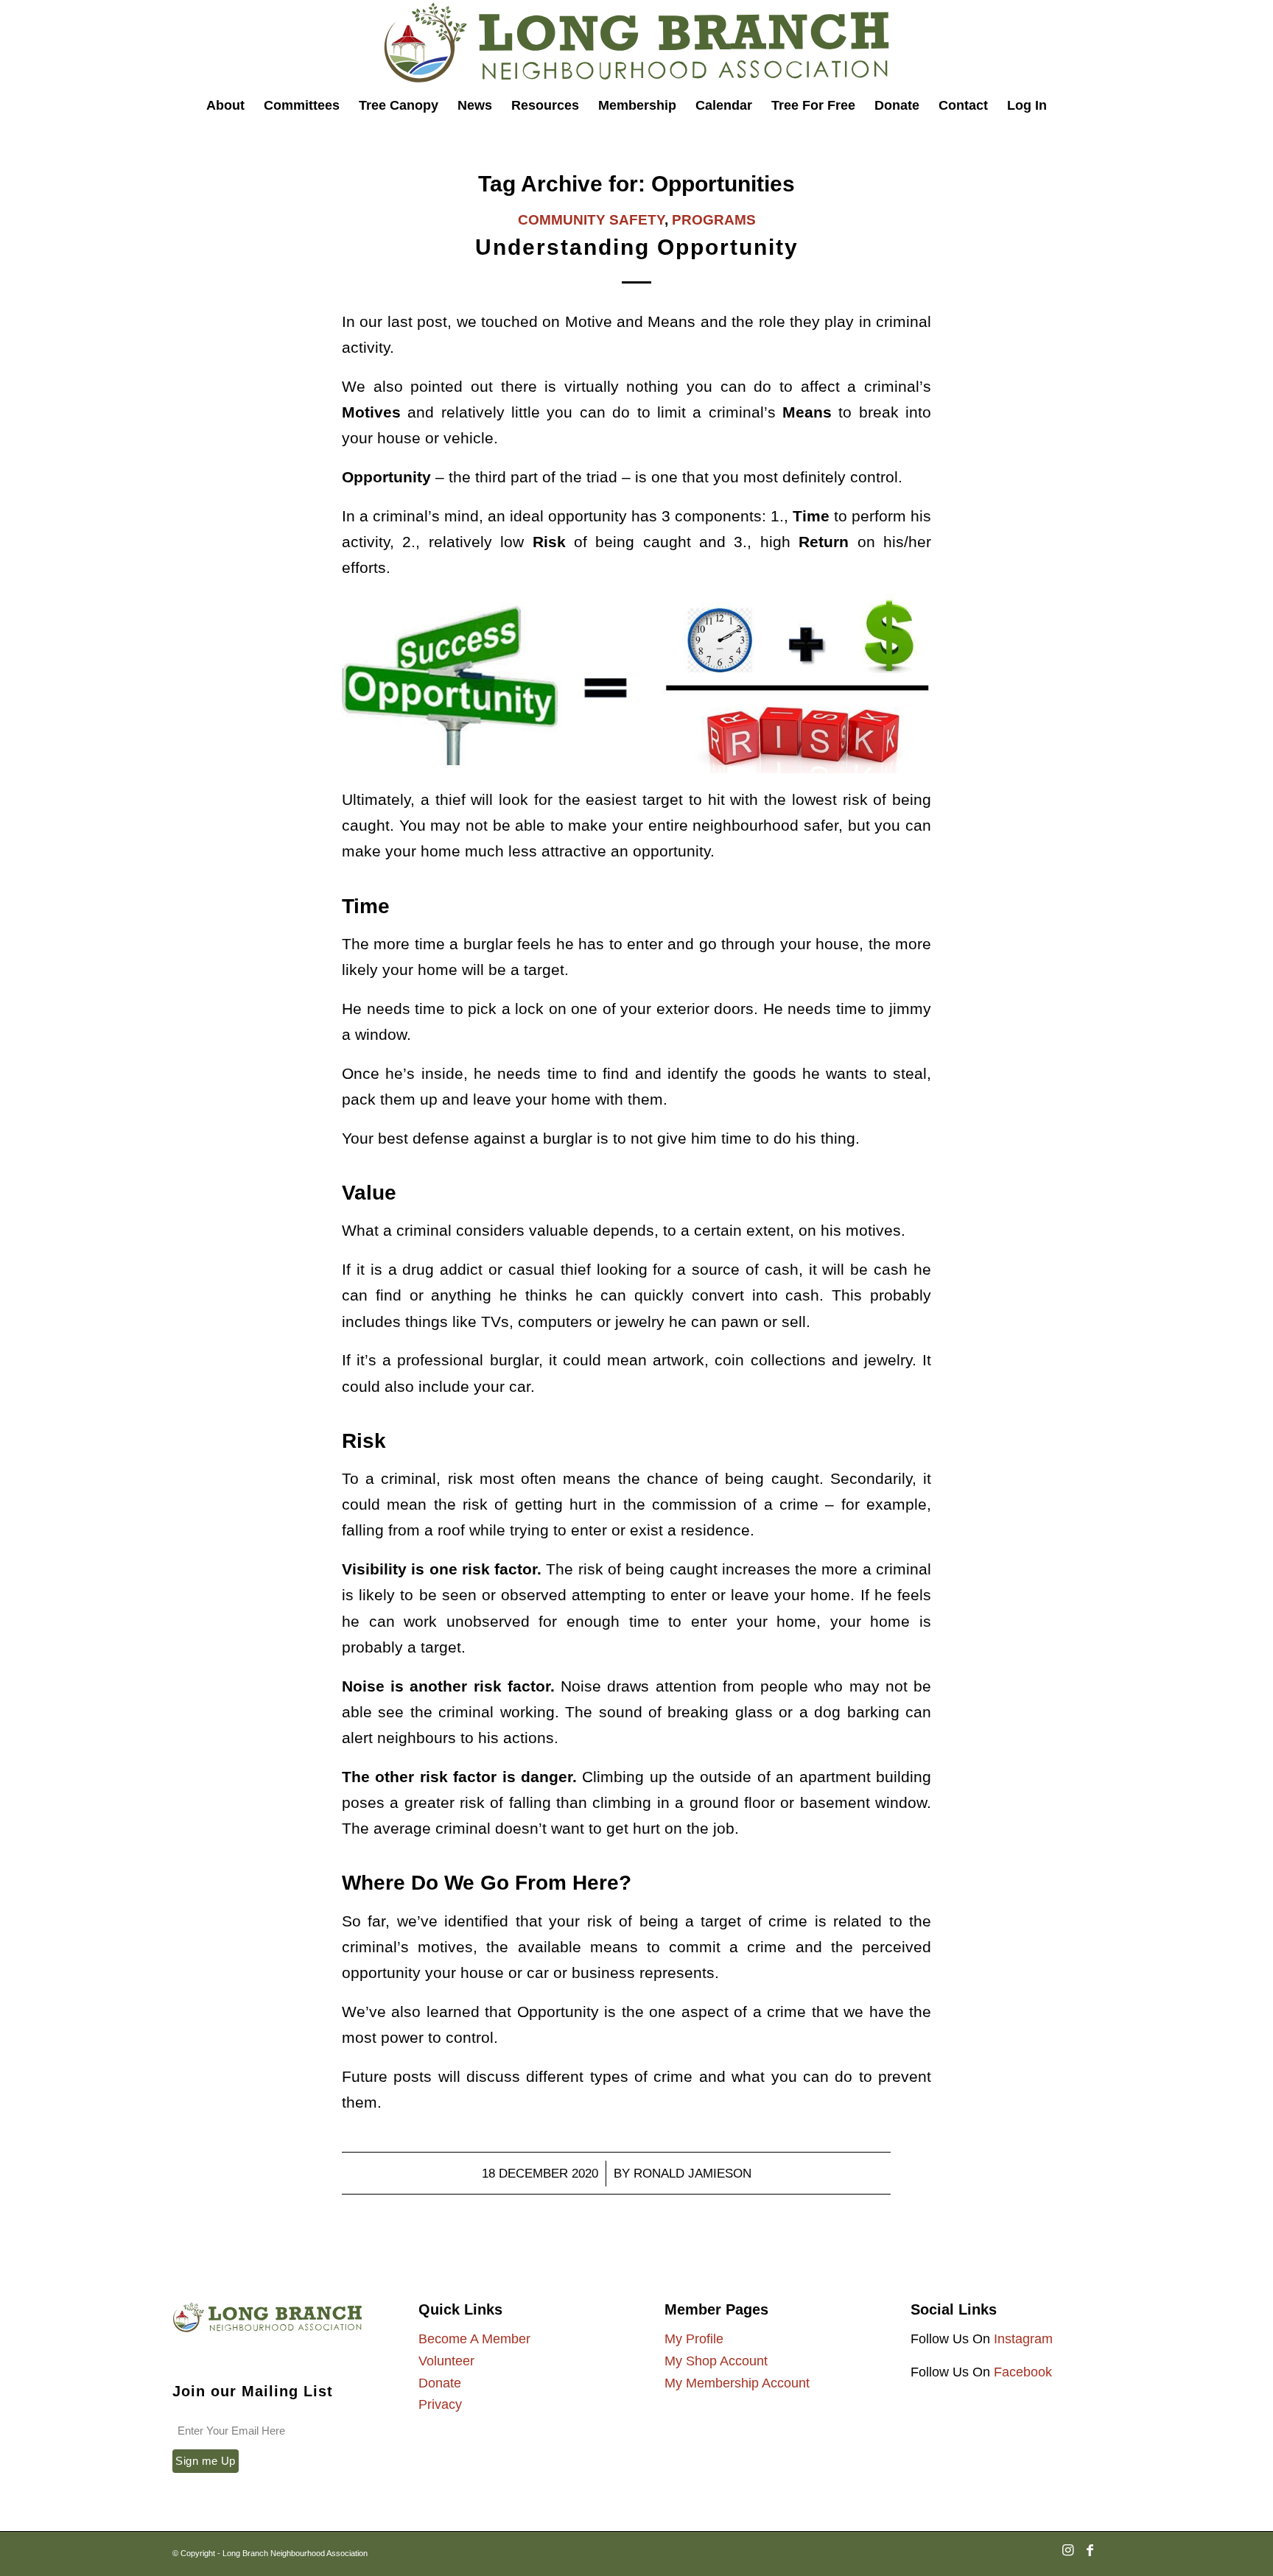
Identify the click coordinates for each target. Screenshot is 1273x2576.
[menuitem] (225, 105)
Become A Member (474, 2339)
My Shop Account (716, 2361)
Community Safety (591, 220)
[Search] (1066, 105)
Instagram (1023, 2339)
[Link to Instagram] (1067, 2558)
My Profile (694, 2339)
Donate (440, 2383)
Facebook (1023, 2372)
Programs (714, 220)
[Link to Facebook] (1090, 2558)
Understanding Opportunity (637, 247)
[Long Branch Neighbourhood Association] (636, 43)
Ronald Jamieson (692, 2174)
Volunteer (446, 2361)
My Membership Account (737, 2383)
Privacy (440, 2404)
